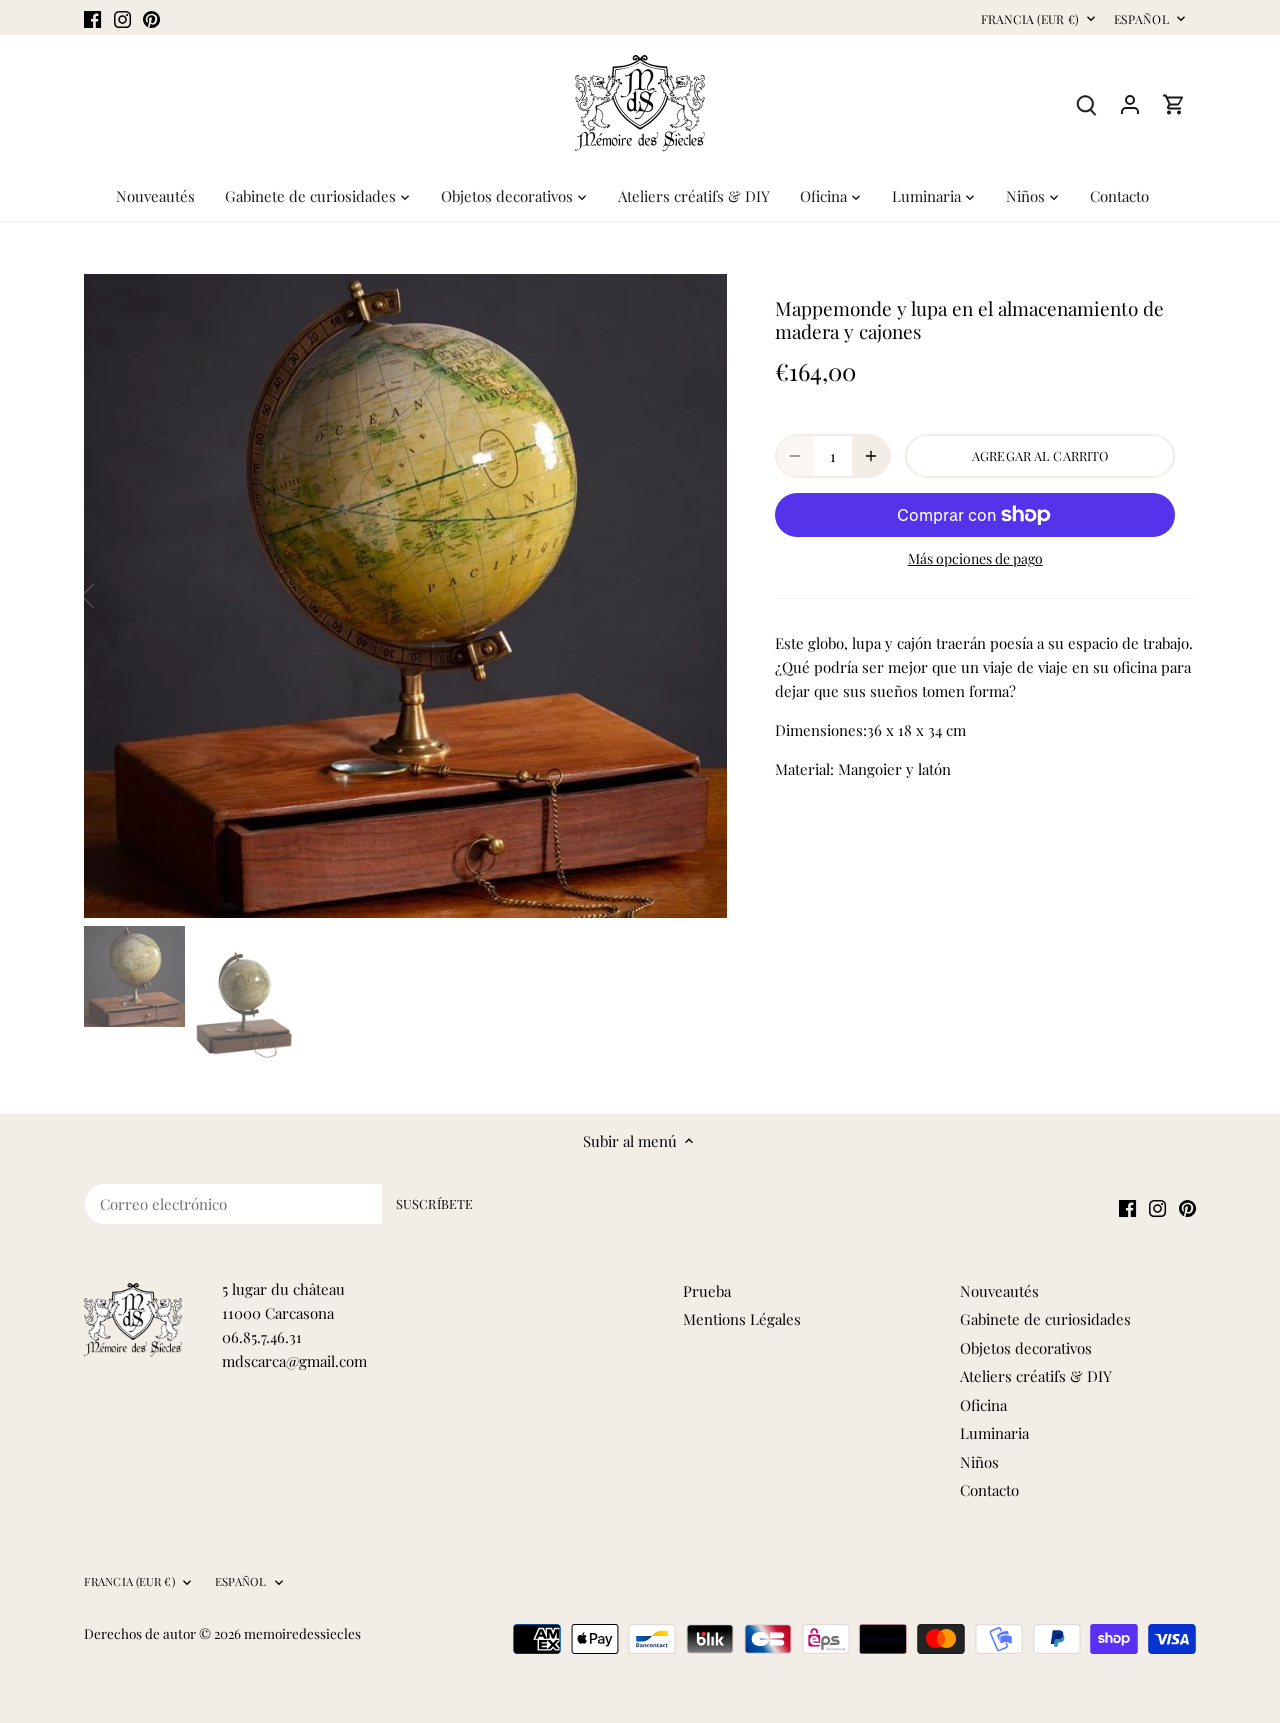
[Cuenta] (1130, 103)
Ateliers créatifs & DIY (1036, 1376)
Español (1141, 19)
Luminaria (994, 1433)
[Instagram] (122, 17)
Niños (979, 1462)
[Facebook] (92, 17)
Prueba (707, 1291)
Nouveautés (999, 1291)
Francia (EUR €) (1030, 19)
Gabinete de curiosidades (1045, 1319)
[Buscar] (1086, 103)
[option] (406, 596)
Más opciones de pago (975, 558)
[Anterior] (114, 596)
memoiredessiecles (302, 1633)
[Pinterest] (151, 17)
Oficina (983, 1405)
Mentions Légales (742, 1319)
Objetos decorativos (1026, 1348)
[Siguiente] (697, 596)
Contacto (989, 1490)
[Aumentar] (871, 456)
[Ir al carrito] (1174, 103)
